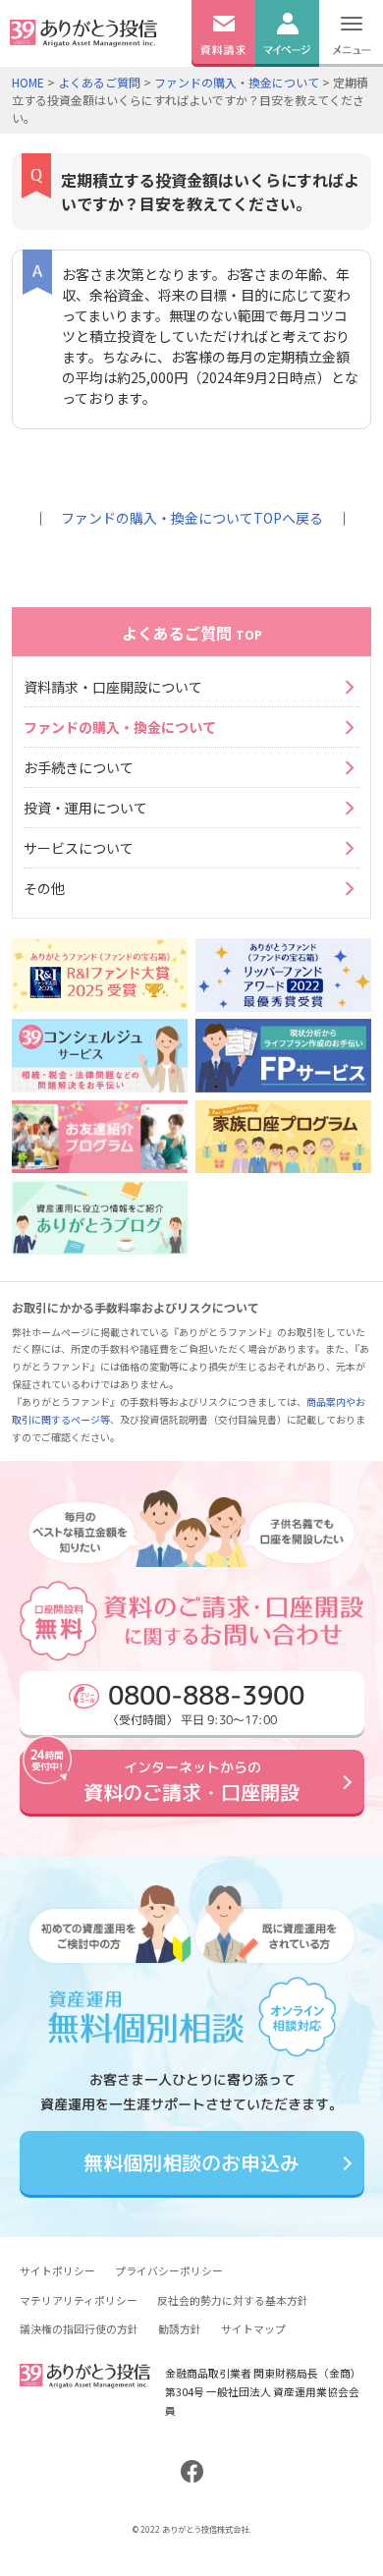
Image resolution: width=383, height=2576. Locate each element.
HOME (28, 82)
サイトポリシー (57, 2270)
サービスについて (79, 848)
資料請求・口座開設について (113, 687)
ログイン (287, 76)
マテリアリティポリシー (79, 2300)
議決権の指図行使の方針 (79, 2328)
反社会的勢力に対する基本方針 (233, 2300)
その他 (44, 888)
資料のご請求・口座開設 (191, 1782)
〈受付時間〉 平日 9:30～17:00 (205, 1703)
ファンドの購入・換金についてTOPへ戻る (192, 518)
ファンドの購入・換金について (237, 82)
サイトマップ (253, 2328)
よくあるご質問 (99, 82)
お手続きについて (79, 767)
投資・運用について (85, 808)
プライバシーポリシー (169, 2270)
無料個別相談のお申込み (191, 2163)
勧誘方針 (180, 2328)
